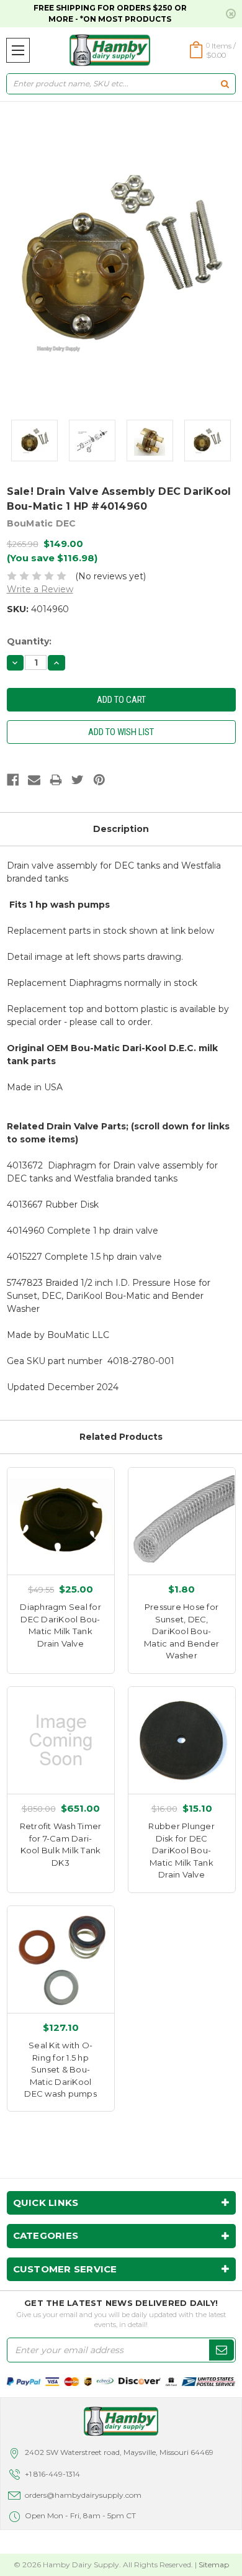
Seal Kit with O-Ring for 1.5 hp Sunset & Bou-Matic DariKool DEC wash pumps (60, 2069)
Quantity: (29, 641)
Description (121, 829)
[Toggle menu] (18, 50)
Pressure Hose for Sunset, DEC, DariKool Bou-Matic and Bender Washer (181, 1631)
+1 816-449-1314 (52, 2474)
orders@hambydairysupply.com (83, 2495)
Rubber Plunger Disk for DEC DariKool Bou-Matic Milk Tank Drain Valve (181, 1850)
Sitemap (214, 2565)
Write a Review (40, 589)
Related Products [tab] (121, 1437)
